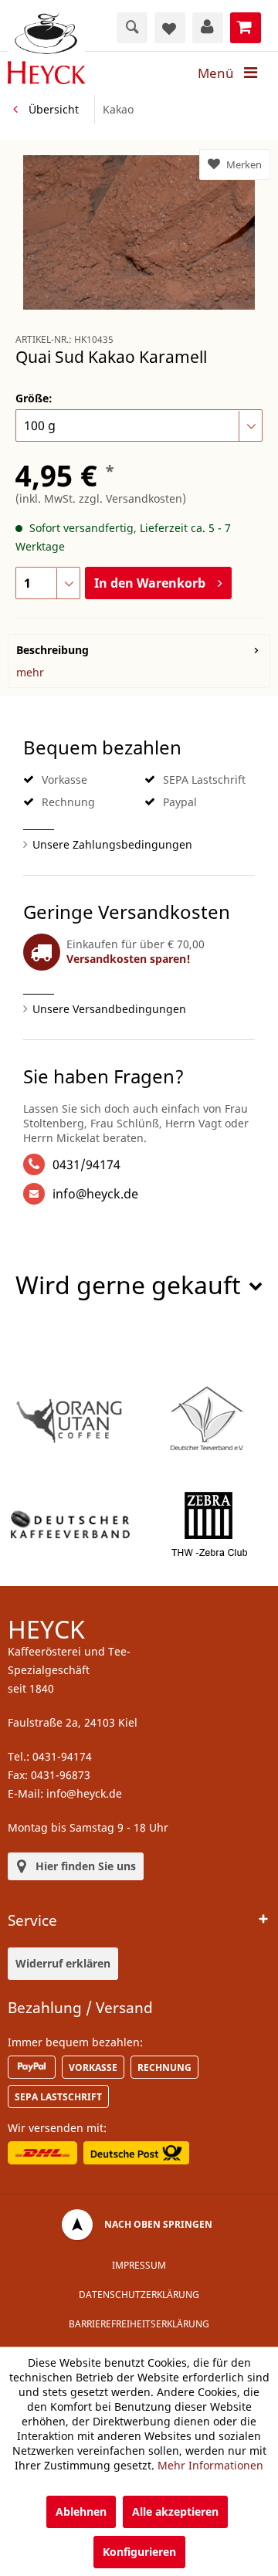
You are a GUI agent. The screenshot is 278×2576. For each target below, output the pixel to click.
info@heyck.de (95, 1194)
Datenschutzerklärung (139, 2295)
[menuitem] (232, 73)
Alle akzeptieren (175, 2512)
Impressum (139, 2265)
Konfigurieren (139, 2552)
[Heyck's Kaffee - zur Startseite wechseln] (46, 48)
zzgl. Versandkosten (131, 498)
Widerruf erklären (63, 1963)
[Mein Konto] (208, 28)
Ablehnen (81, 2512)
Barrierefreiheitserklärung (139, 2324)
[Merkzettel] (170, 28)
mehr (30, 672)
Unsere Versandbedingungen (109, 1009)
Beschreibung (53, 650)
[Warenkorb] (246, 28)
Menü (216, 73)
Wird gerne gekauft (128, 1285)
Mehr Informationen (210, 2465)
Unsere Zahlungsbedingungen (112, 844)
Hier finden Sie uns (86, 1866)
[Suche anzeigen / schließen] (132, 28)
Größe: (34, 398)
